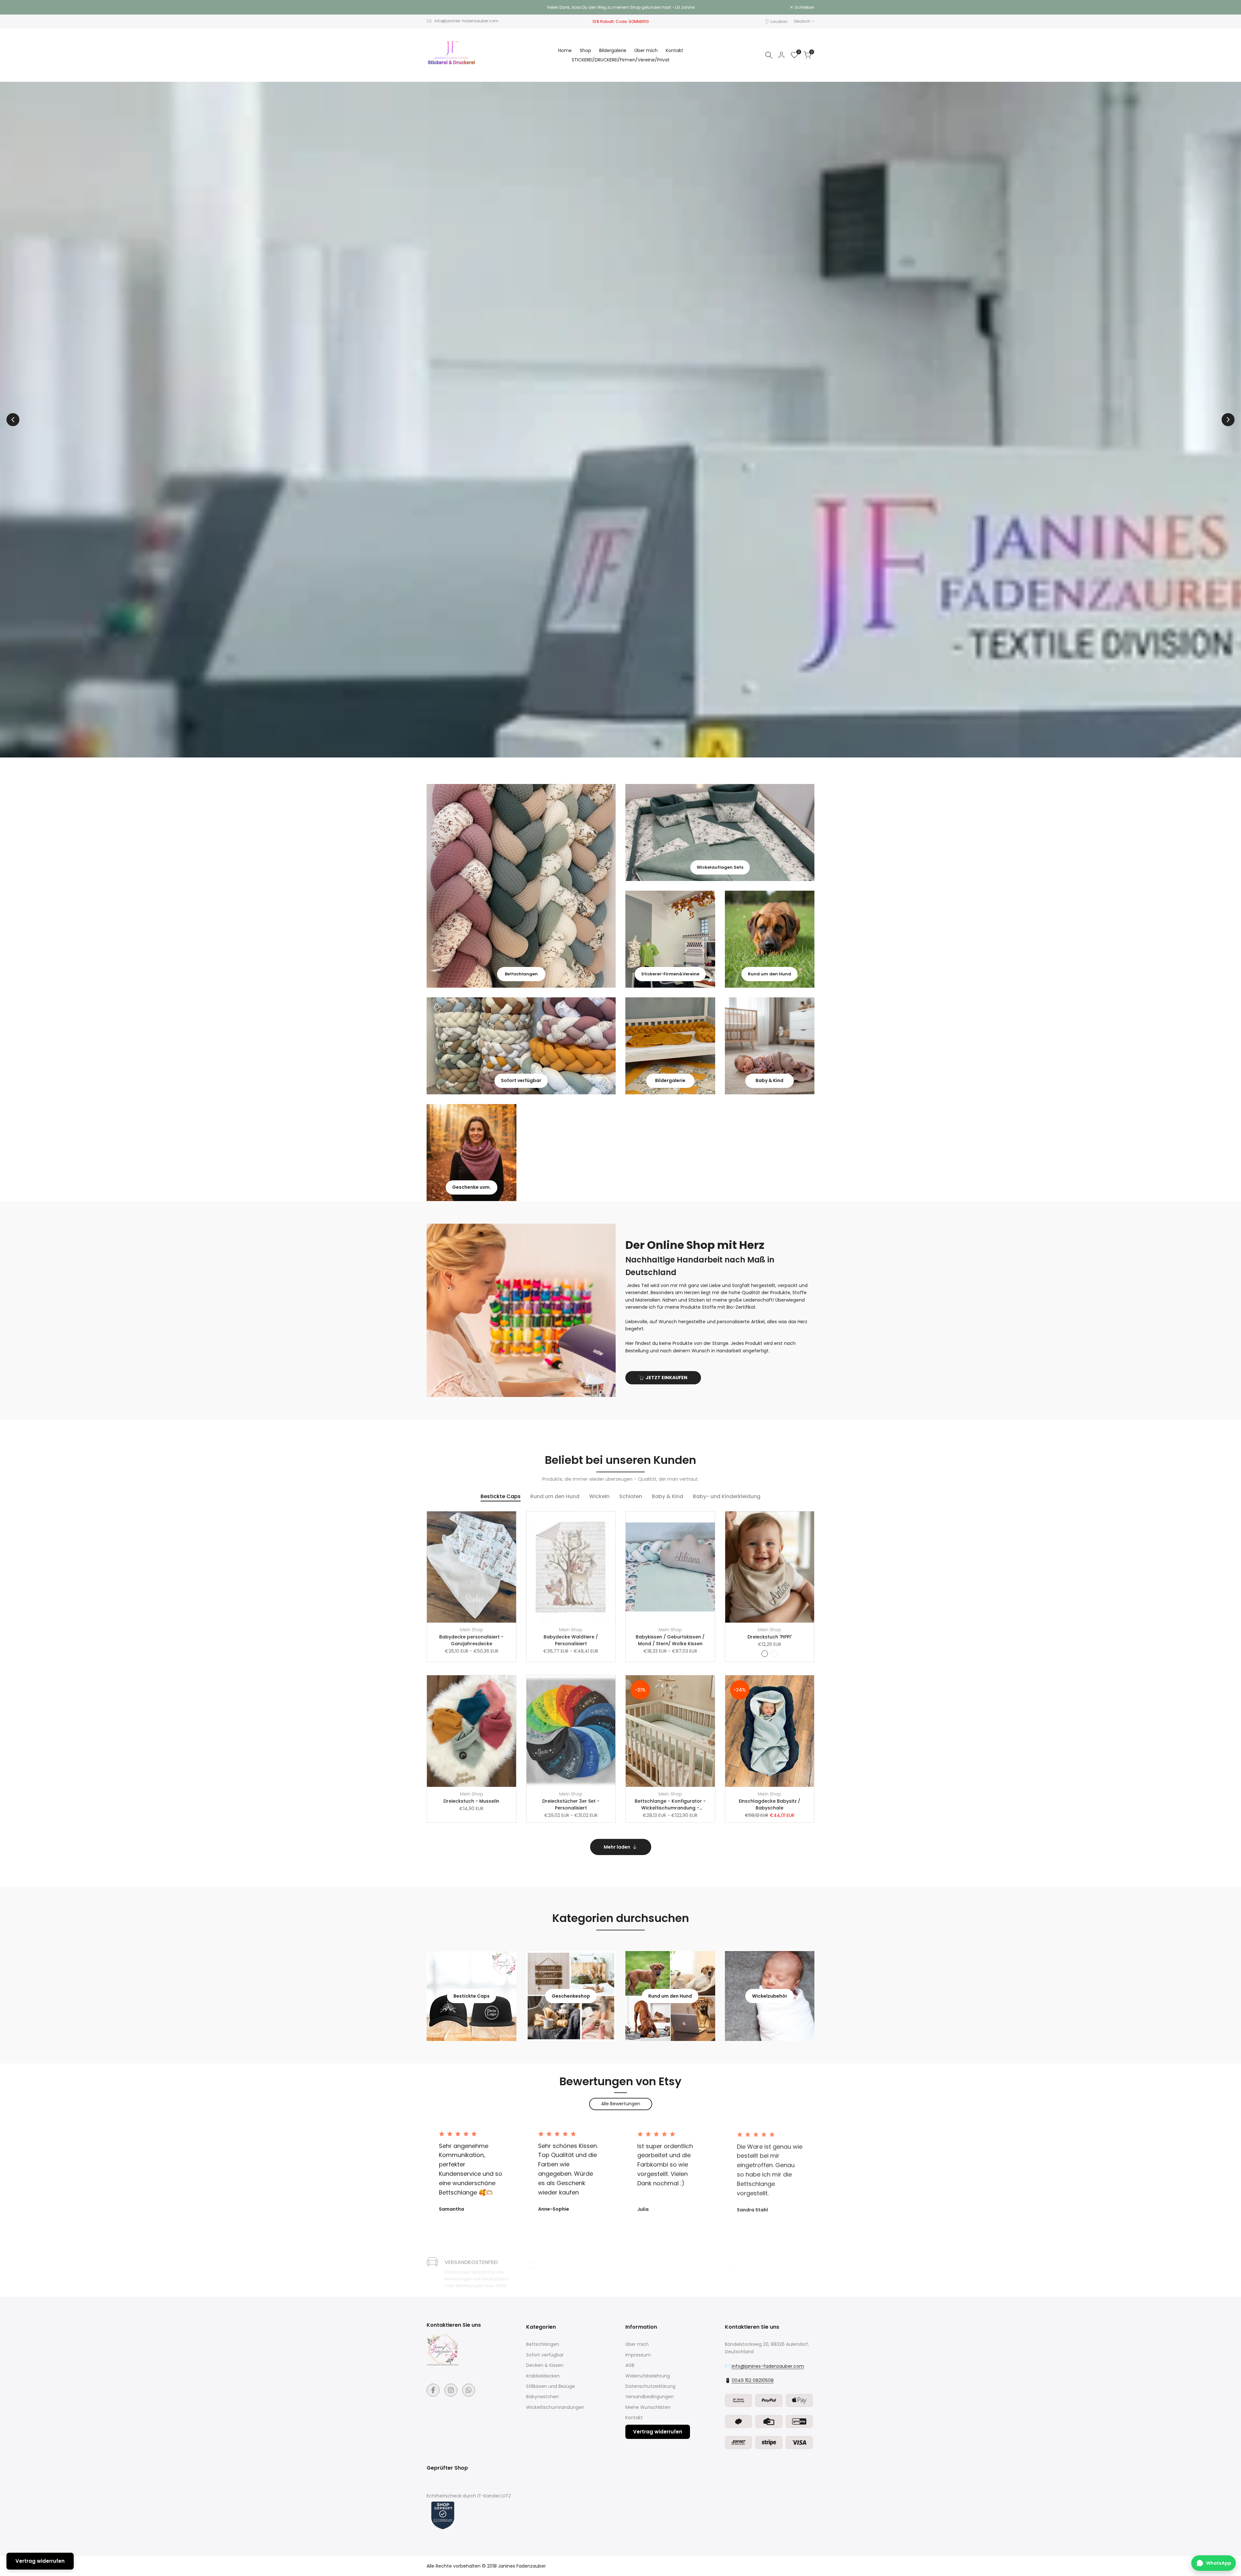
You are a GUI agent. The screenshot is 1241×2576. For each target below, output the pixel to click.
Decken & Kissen (545, 2365)
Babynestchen (542, 2397)
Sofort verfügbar (545, 2355)
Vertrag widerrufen (658, 2432)
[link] (521, 886)
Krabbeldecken (543, 2376)
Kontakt (634, 2418)
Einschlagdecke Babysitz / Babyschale (769, 1804)
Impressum (638, 2355)
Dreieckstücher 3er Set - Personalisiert (571, 1804)
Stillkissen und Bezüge (551, 2386)
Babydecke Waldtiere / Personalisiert (571, 1640)
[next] (1228, 420)
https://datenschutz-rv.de (463, 2487)
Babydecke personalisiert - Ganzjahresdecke (471, 1640)
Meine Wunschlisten (648, 2407)
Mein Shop (472, 1630)
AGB (630, 2365)
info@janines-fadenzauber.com (466, 21)
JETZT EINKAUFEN (667, 1378)
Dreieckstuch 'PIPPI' (770, 1637)
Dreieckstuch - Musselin (471, 1801)
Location (779, 21)
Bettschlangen (543, 2344)
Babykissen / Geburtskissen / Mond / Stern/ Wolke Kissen (670, 1640)
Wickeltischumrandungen (555, 2407)
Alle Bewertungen (621, 2104)
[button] (514, 1520)
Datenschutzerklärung (650, 2386)
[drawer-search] (769, 55)
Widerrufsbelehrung (648, 2376)
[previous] (13, 420)
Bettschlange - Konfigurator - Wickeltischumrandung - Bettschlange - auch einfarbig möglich (670, 1805)
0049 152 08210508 (753, 2380)
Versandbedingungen (650, 2397)
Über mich (637, 2344)
